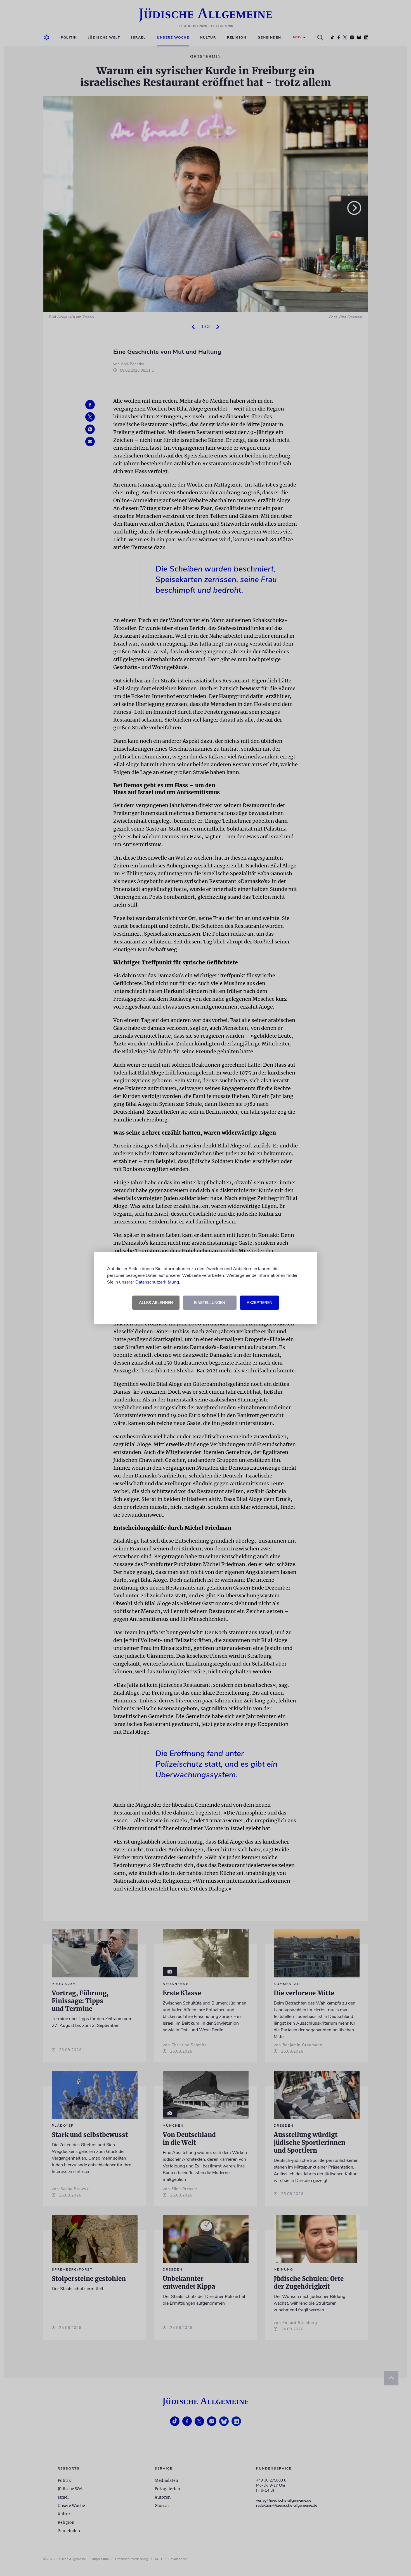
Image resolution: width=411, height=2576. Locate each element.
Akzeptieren (259, 1303)
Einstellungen (210, 1303)
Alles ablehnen (156, 1303)
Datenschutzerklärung (157, 1282)
